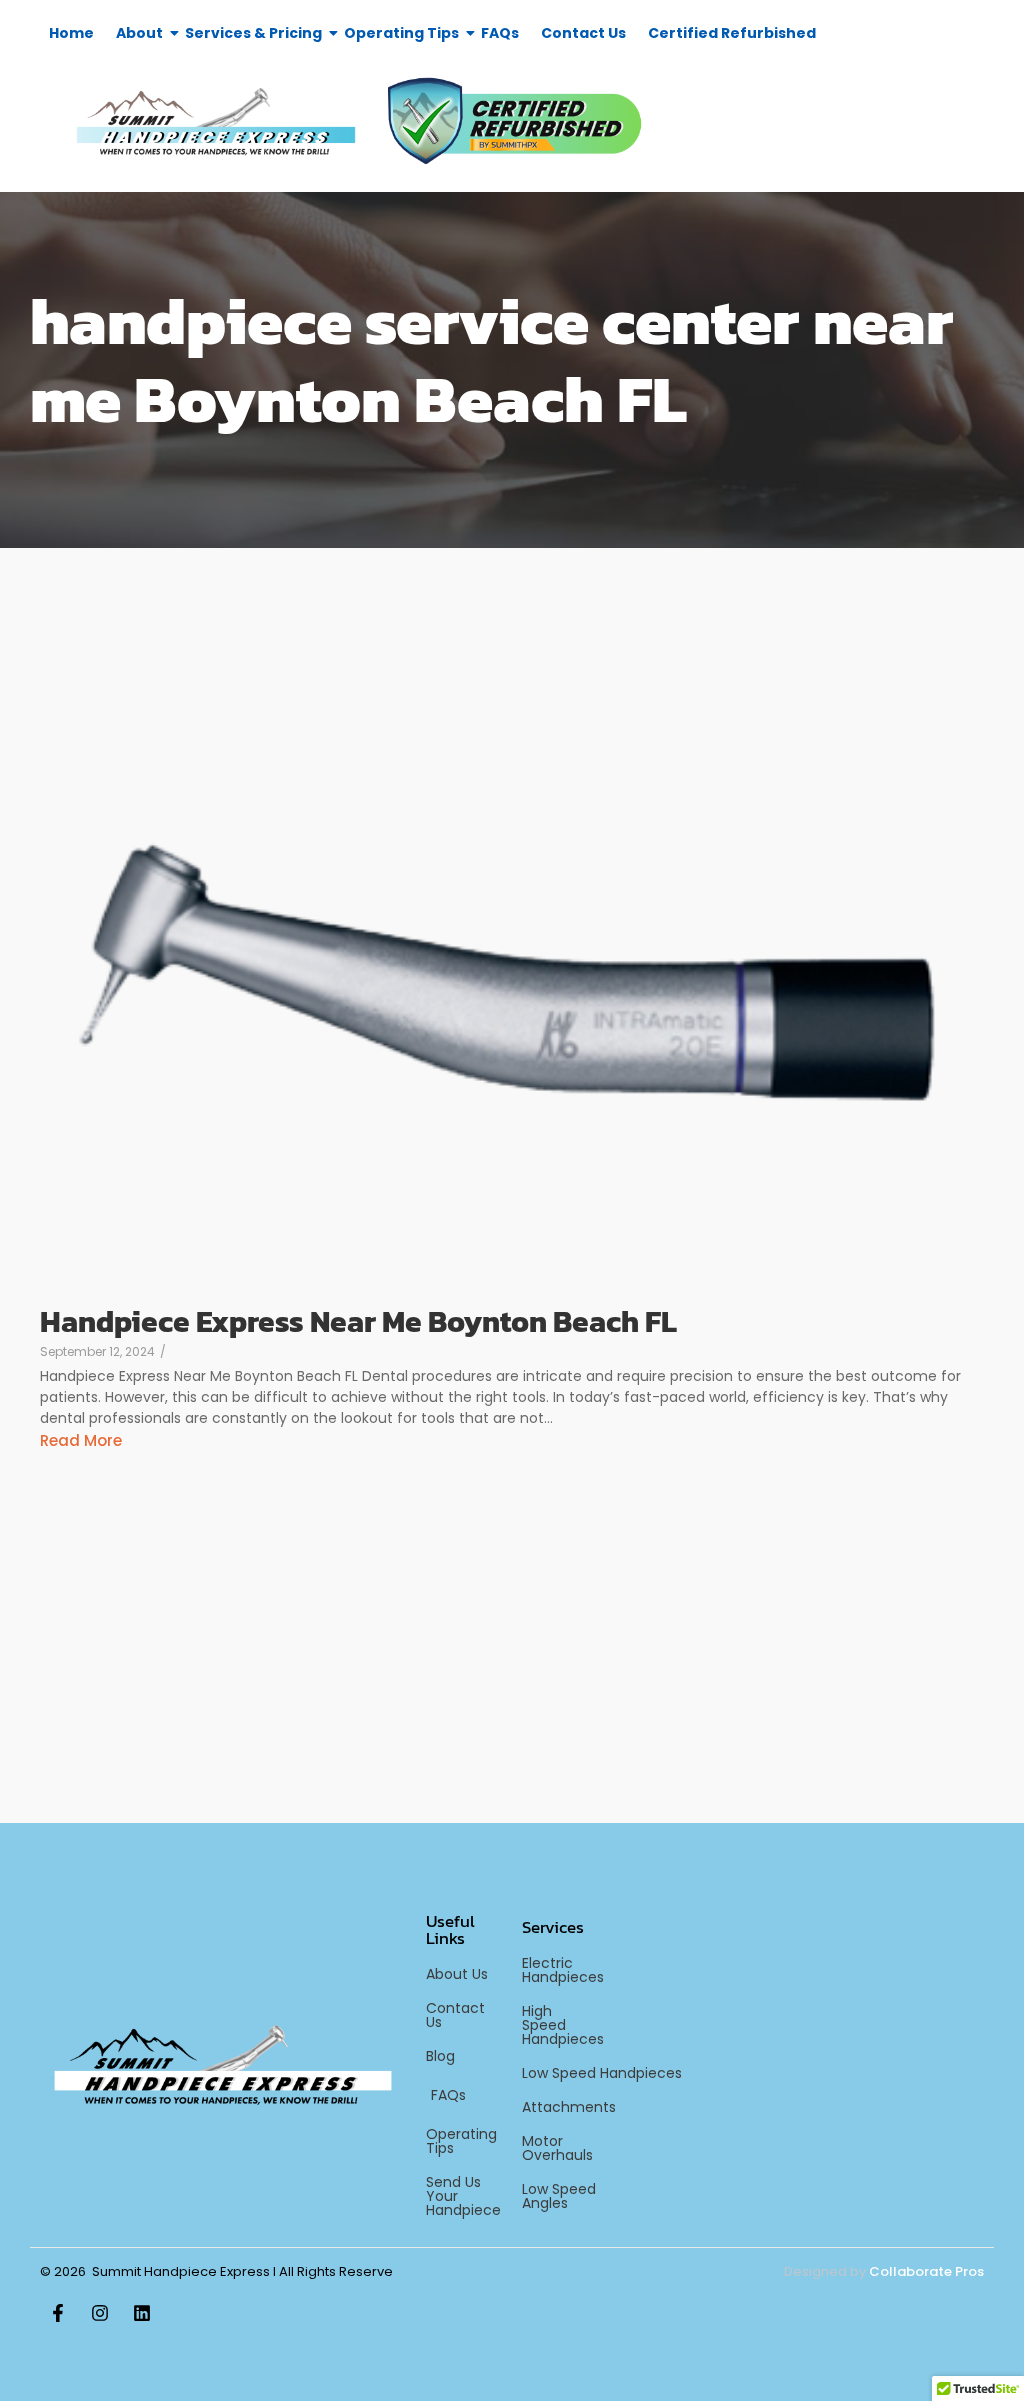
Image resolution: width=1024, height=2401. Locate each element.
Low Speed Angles (559, 2196)
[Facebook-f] (58, 2313)
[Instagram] (100, 2313)
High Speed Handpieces (563, 2025)
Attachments (569, 2107)
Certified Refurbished (732, 33)
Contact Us (583, 33)
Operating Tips (401, 33)
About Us (457, 1974)
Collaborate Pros (926, 2271)
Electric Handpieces (563, 1970)
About (139, 33)
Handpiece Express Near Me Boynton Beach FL (358, 1321)
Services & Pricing (253, 33)
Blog (440, 2056)
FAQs (500, 33)
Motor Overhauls (557, 2148)
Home (71, 33)
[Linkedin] (142, 2313)
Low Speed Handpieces (602, 2073)
